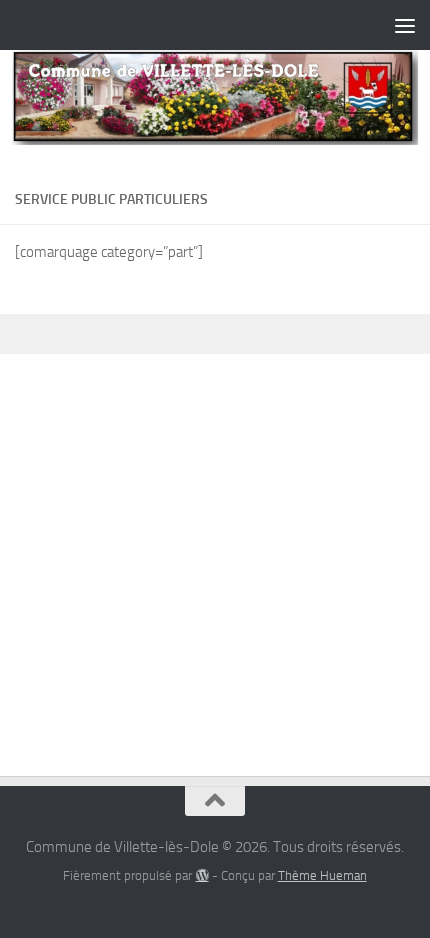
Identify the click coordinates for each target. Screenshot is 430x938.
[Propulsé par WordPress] (201, 875)
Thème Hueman (322, 875)
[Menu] (405, 25)
